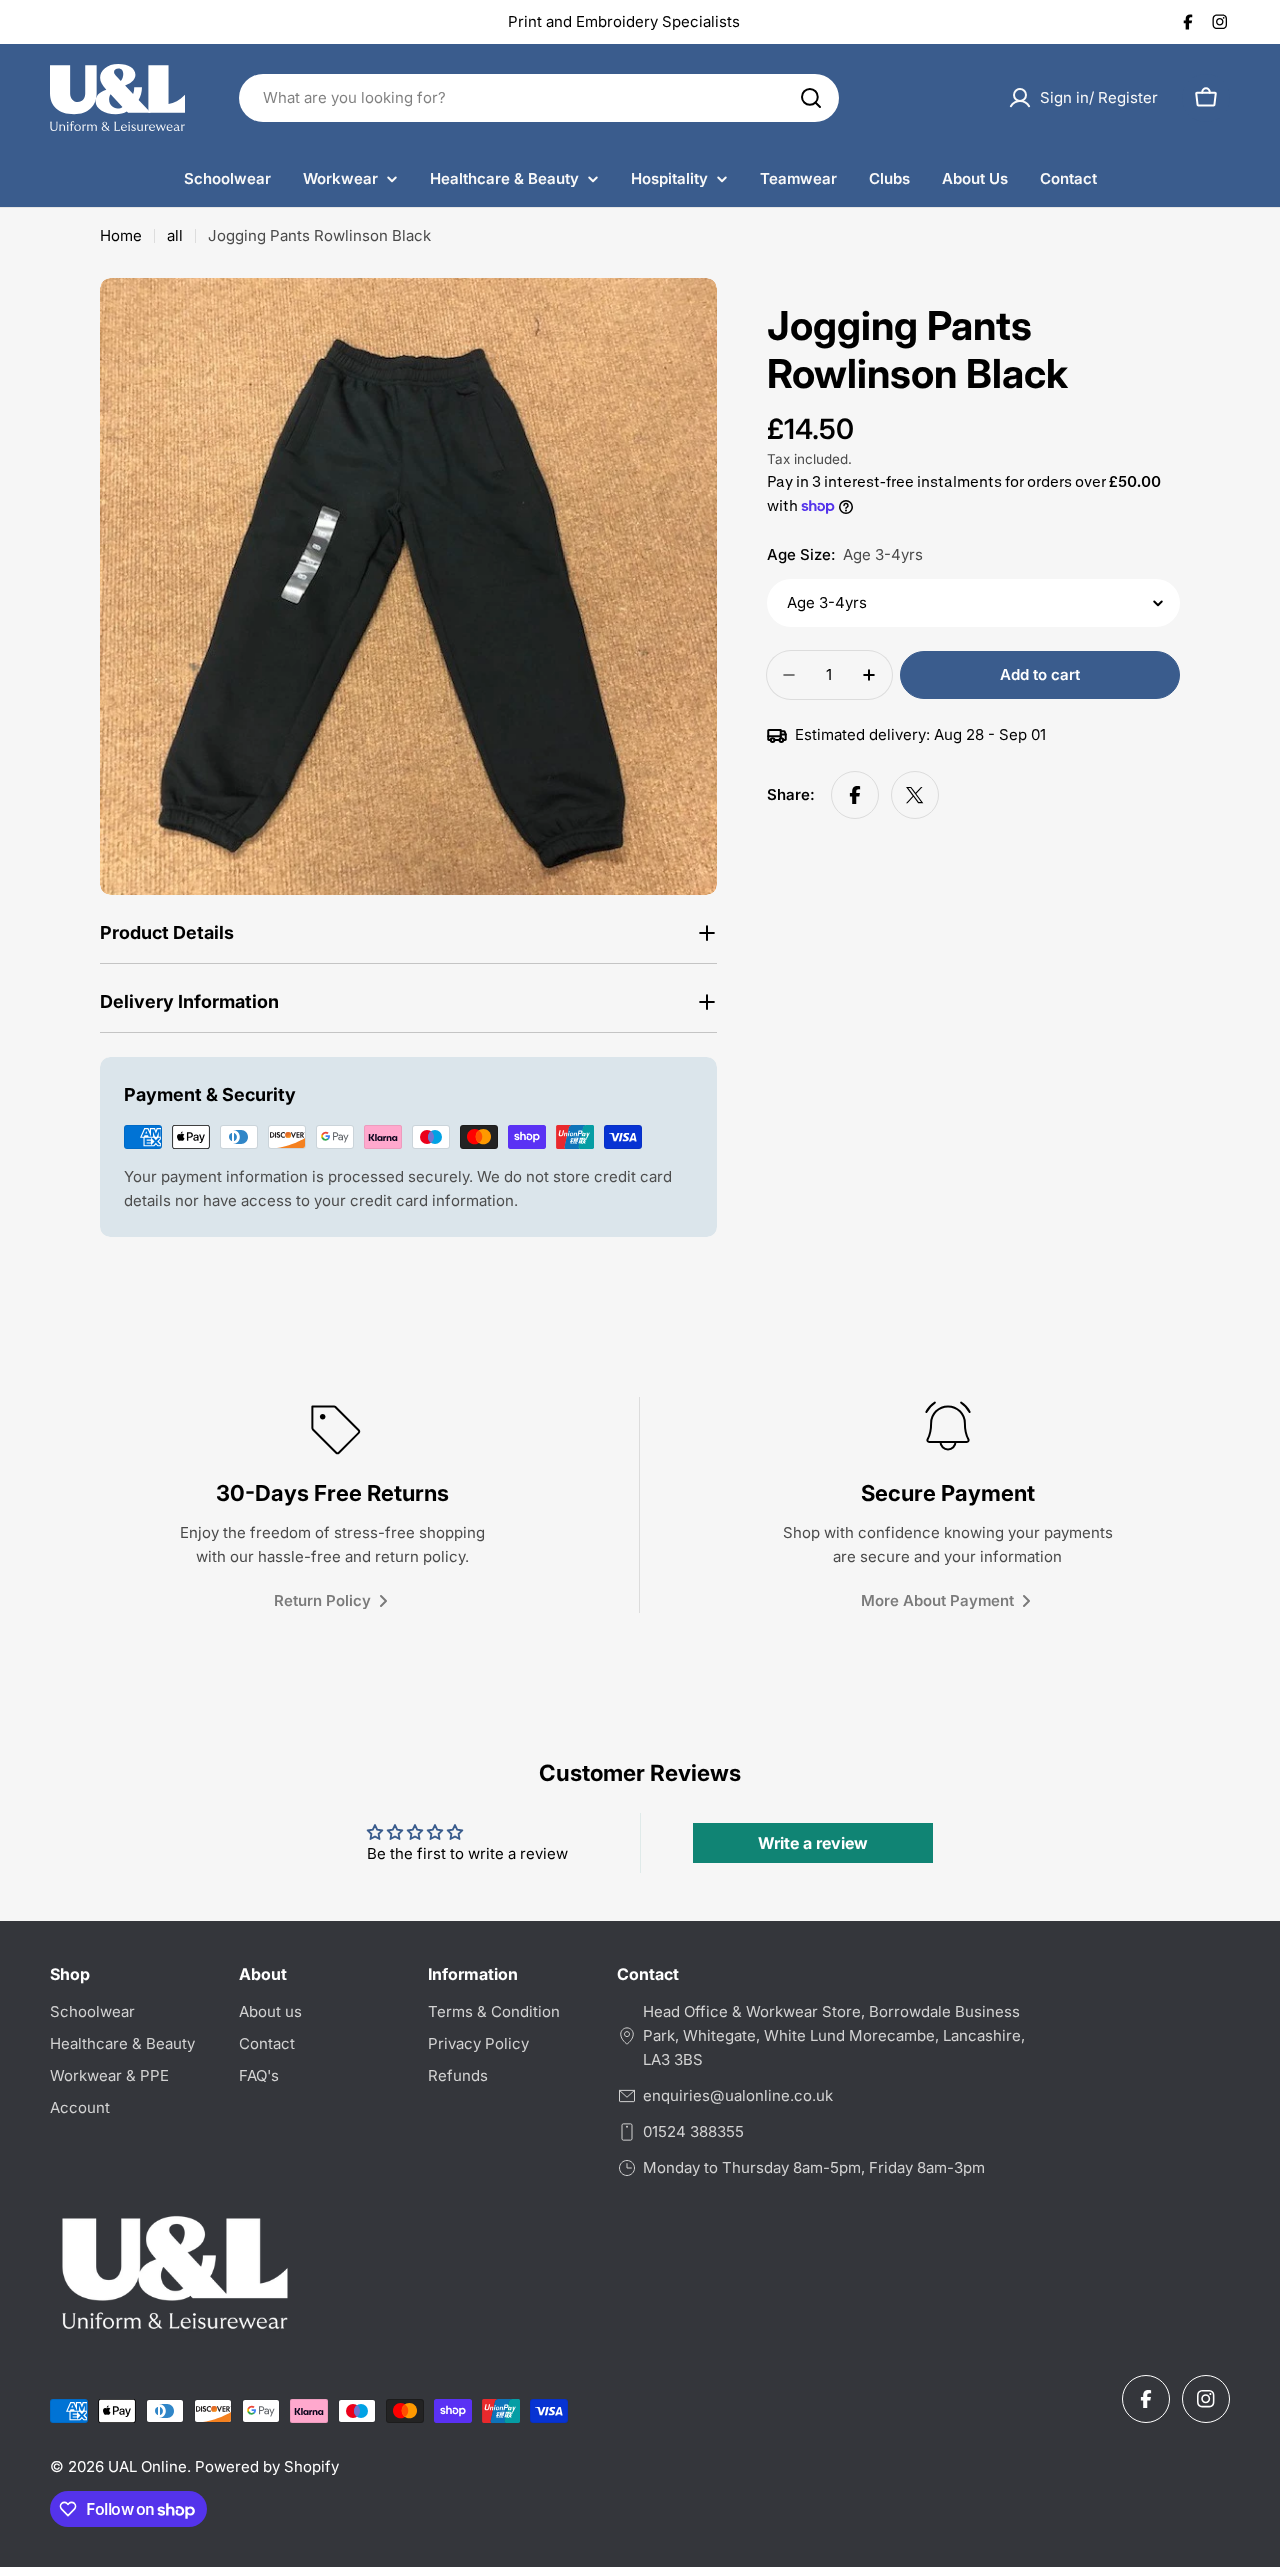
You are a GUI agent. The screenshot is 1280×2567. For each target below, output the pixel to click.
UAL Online (147, 2466)
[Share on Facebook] (855, 795)
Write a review (813, 1843)
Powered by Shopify (267, 2466)
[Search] (811, 98)
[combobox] (539, 98)
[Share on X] (915, 795)
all (175, 235)
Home (121, 235)
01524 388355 (693, 2131)
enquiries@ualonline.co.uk (738, 2095)
